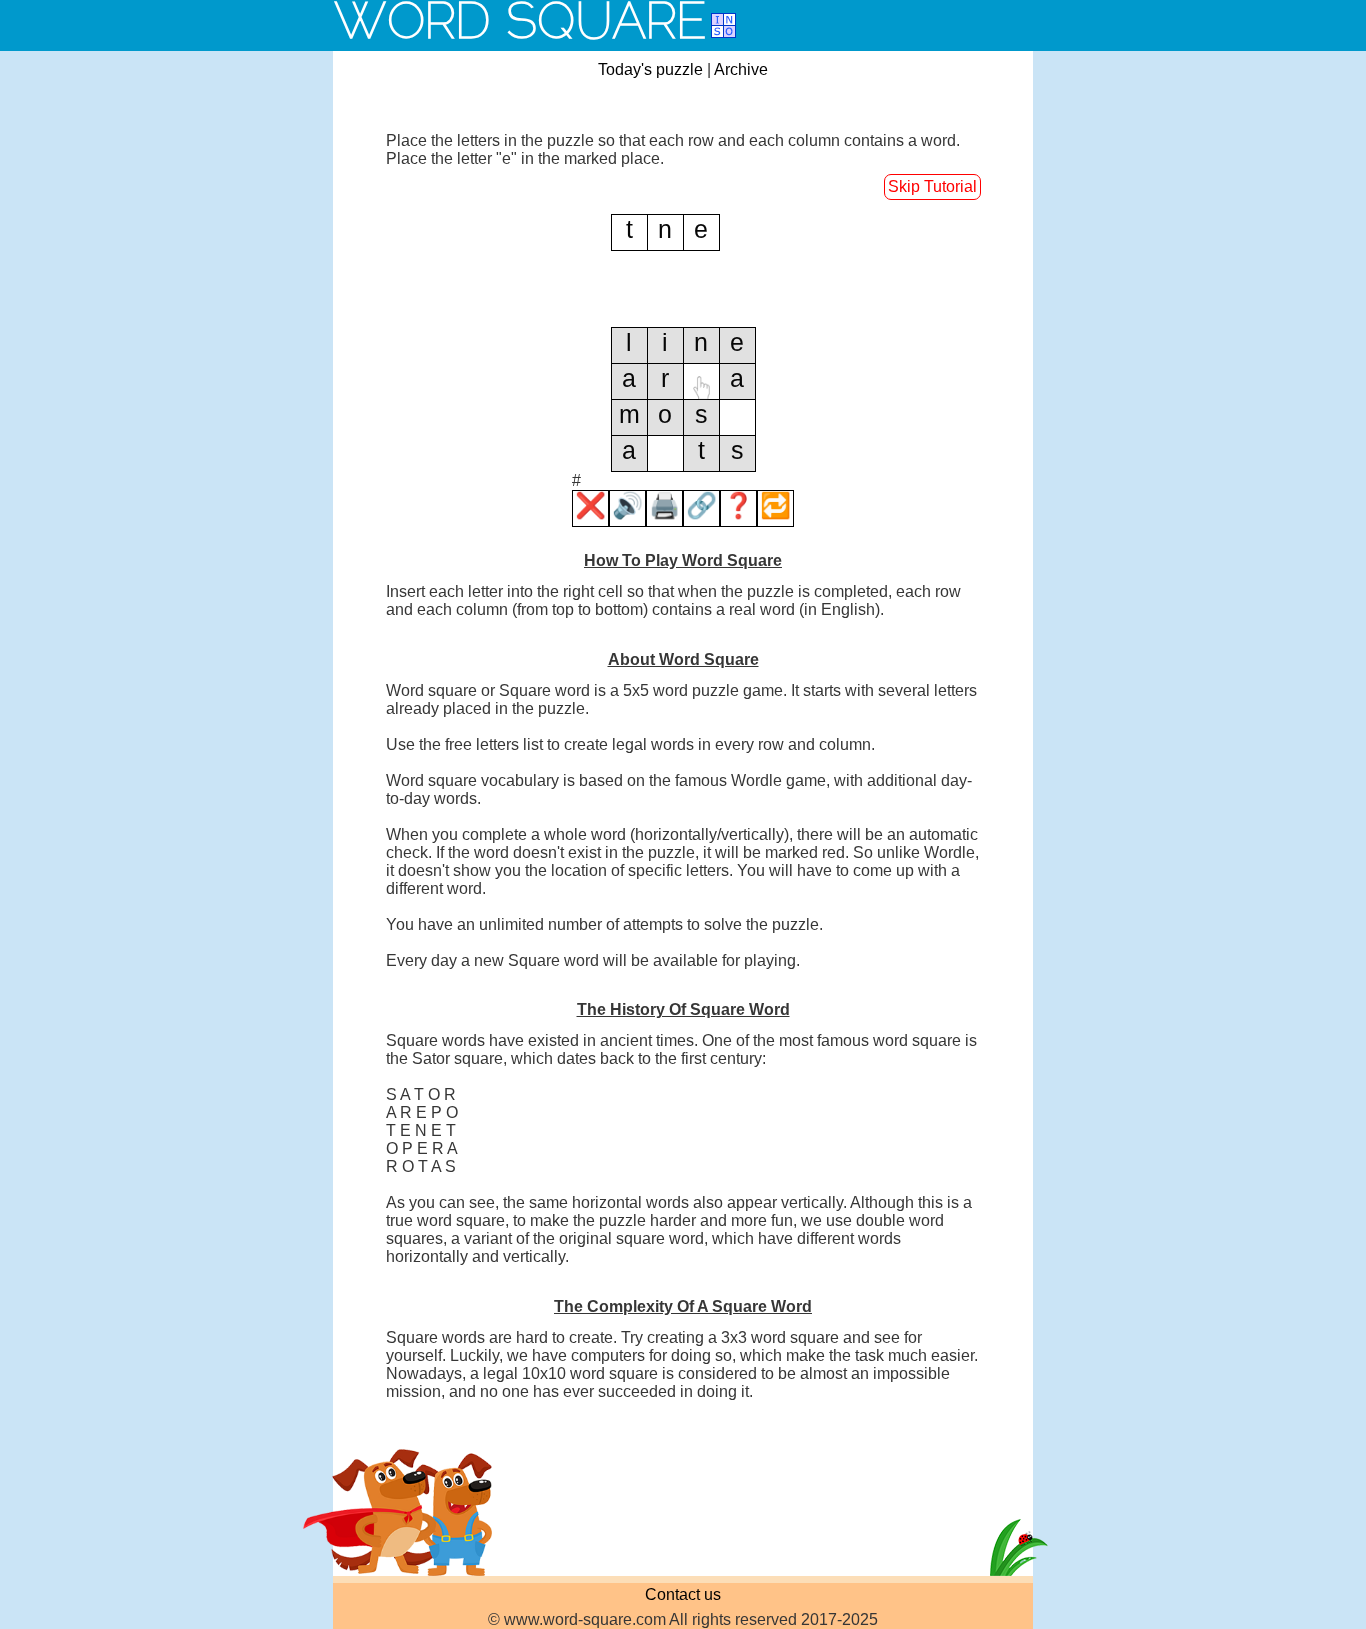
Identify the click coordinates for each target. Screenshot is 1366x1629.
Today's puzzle (650, 69)
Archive (741, 69)
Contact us (683, 1594)
